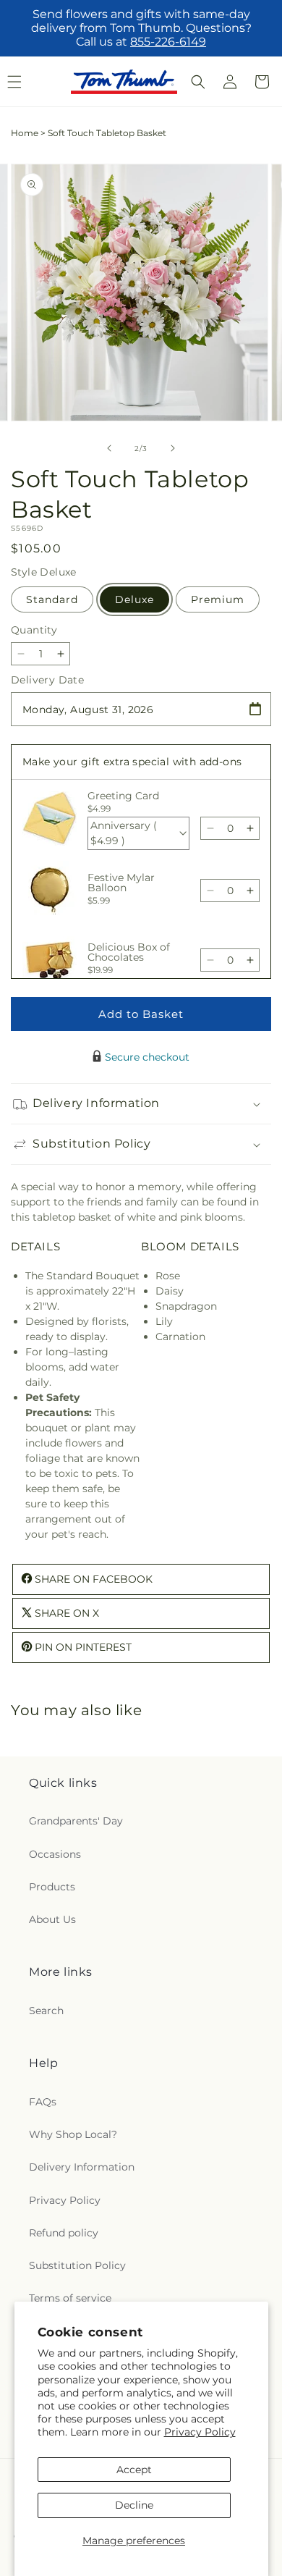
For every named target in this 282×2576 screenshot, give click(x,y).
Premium (218, 599)
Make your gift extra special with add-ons (132, 762)
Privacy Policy (200, 2432)
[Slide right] (173, 448)
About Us (52, 1919)
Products (52, 1887)
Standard (52, 599)
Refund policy (64, 2233)
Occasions (55, 1854)
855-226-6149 (168, 42)
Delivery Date (47, 680)
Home (25, 133)
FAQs (43, 2102)
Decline (134, 2505)
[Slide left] (109, 448)
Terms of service (70, 2298)
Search (46, 2011)
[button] (198, 82)
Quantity (34, 630)
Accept (134, 2470)
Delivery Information (82, 2167)
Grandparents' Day (76, 1821)
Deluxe (134, 599)
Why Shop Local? (73, 2134)
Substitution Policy (77, 2265)
